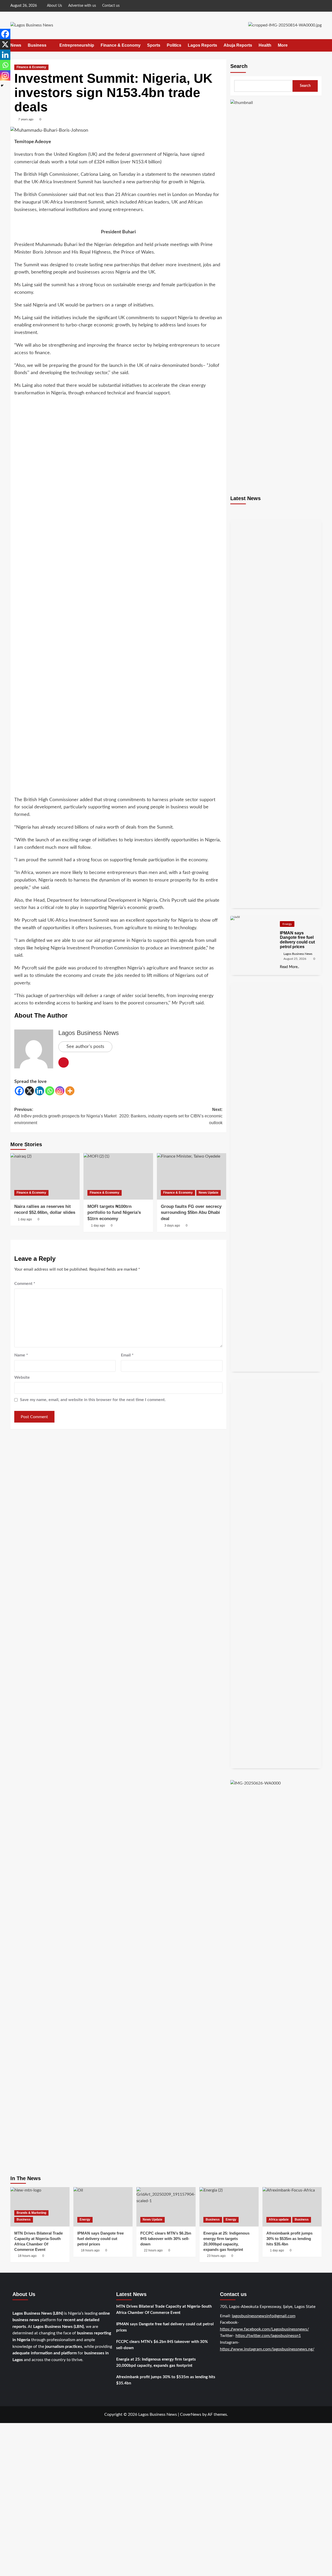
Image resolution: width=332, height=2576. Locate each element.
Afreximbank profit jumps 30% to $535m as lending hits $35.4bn (166, 2380)
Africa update (279, 2220)
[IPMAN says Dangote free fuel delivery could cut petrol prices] (103, 2207)
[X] (29, 1091)
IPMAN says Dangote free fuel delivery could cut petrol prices (101, 2239)
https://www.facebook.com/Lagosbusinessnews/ (264, 2329)
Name (21, 1355)
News (16, 45)
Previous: (65, 1116)
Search (239, 66)
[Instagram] (60, 1091)
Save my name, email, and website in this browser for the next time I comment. (93, 1400)
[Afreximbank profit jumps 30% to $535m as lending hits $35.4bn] (292, 2207)
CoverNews (191, 2414)
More (283, 45)
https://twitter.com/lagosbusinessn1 (268, 2336)
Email (127, 1355)
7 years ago (26, 119)
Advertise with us (82, 6)
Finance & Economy (121, 45)
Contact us (111, 6)
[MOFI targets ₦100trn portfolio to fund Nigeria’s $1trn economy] (118, 1176)
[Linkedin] (40, 1091)
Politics (174, 45)
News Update (209, 1193)
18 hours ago (90, 2250)
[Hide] (2, 86)
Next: (171, 1116)
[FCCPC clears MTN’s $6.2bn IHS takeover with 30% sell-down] (166, 2207)
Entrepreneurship (77, 45)
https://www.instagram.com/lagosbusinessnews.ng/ (267, 2349)
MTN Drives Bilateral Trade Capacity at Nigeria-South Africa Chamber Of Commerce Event (164, 2310)
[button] (318, 45)
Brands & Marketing (31, 2213)
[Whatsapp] (50, 1091)
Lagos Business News (89, 1033)
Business (37, 45)
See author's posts (85, 1047)
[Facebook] (19, 1091)
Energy (287, 924)
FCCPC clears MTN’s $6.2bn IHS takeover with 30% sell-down (162, 2345)
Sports (154, 45)
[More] (70, 1091)
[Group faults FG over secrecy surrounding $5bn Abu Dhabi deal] (192, 1176)
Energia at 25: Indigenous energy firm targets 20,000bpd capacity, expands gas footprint (156, 2362)
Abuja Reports (238, 45)
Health (265, 45)
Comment (25, 1284)
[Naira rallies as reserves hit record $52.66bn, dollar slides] (45, 1176)
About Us (54, 6)
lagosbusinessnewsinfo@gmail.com (264, 2316)
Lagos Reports (202, 45)
